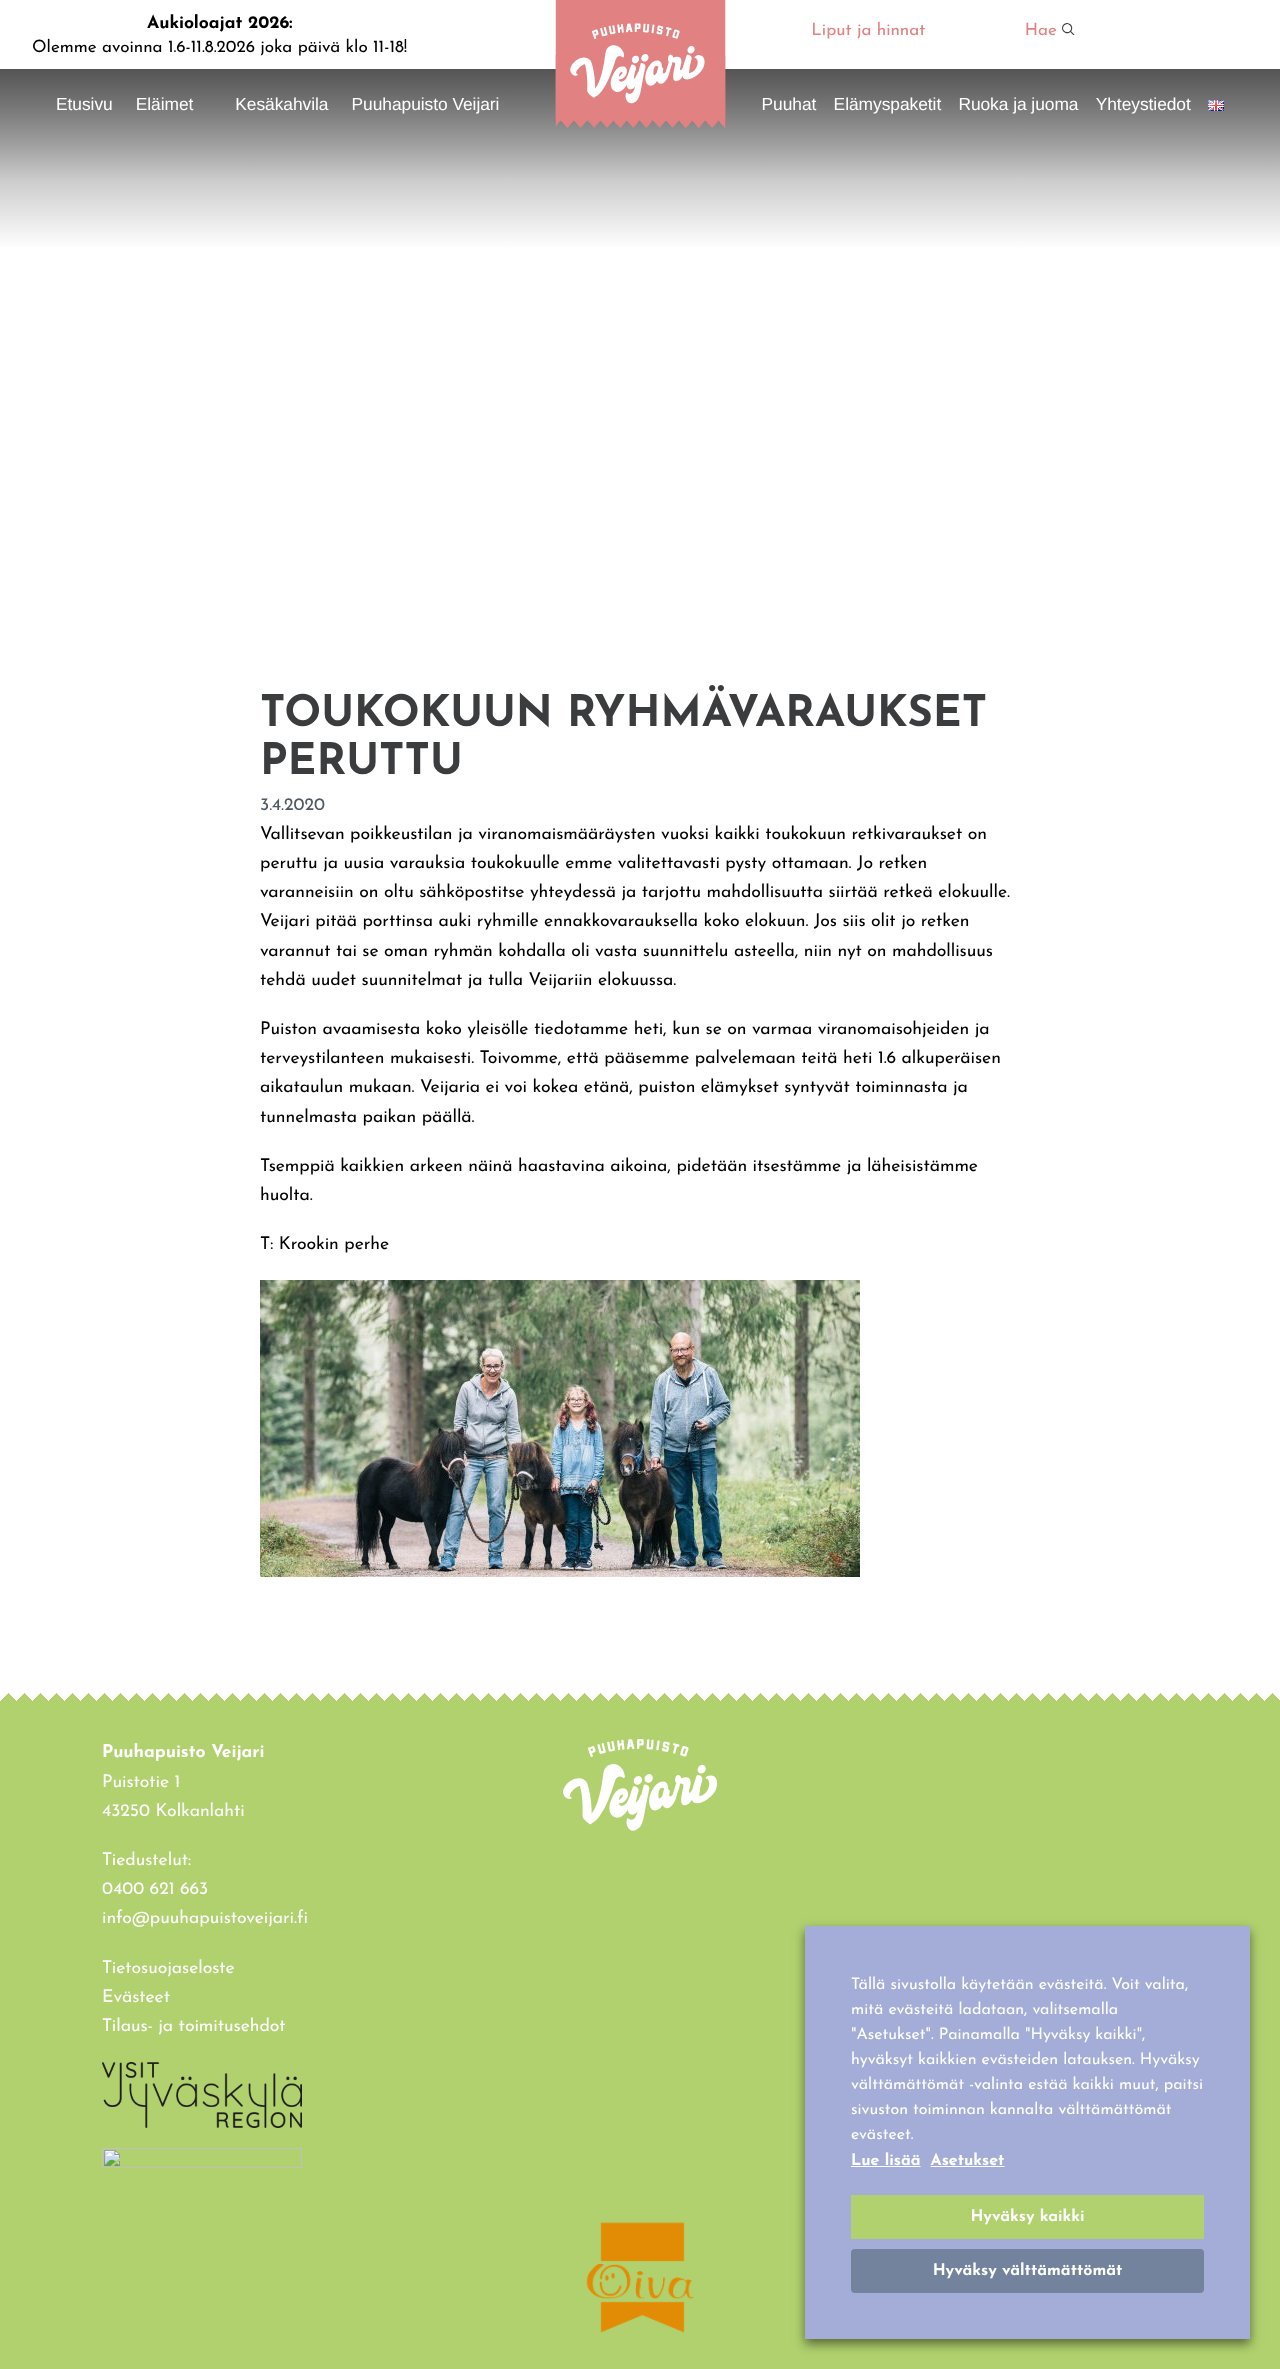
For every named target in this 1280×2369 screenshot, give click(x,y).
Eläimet (165, 104)
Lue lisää (886, 2161)
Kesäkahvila (281, 104)
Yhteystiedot (1143, 104)
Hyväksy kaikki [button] (1027, 2217)
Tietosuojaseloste (168, 1969)
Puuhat (789, 104)
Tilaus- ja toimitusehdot (194, 2027)
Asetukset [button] (968, 2161)
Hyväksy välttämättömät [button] (1028, 2271)
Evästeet (136, 1998)
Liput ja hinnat (868, 31)
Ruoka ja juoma (1018, 104)
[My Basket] (1186, 34)
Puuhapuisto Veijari (426, 104)
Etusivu (84, 104)
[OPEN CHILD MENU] (204, 103)
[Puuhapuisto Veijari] (640, 124)
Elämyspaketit (888, 104)
